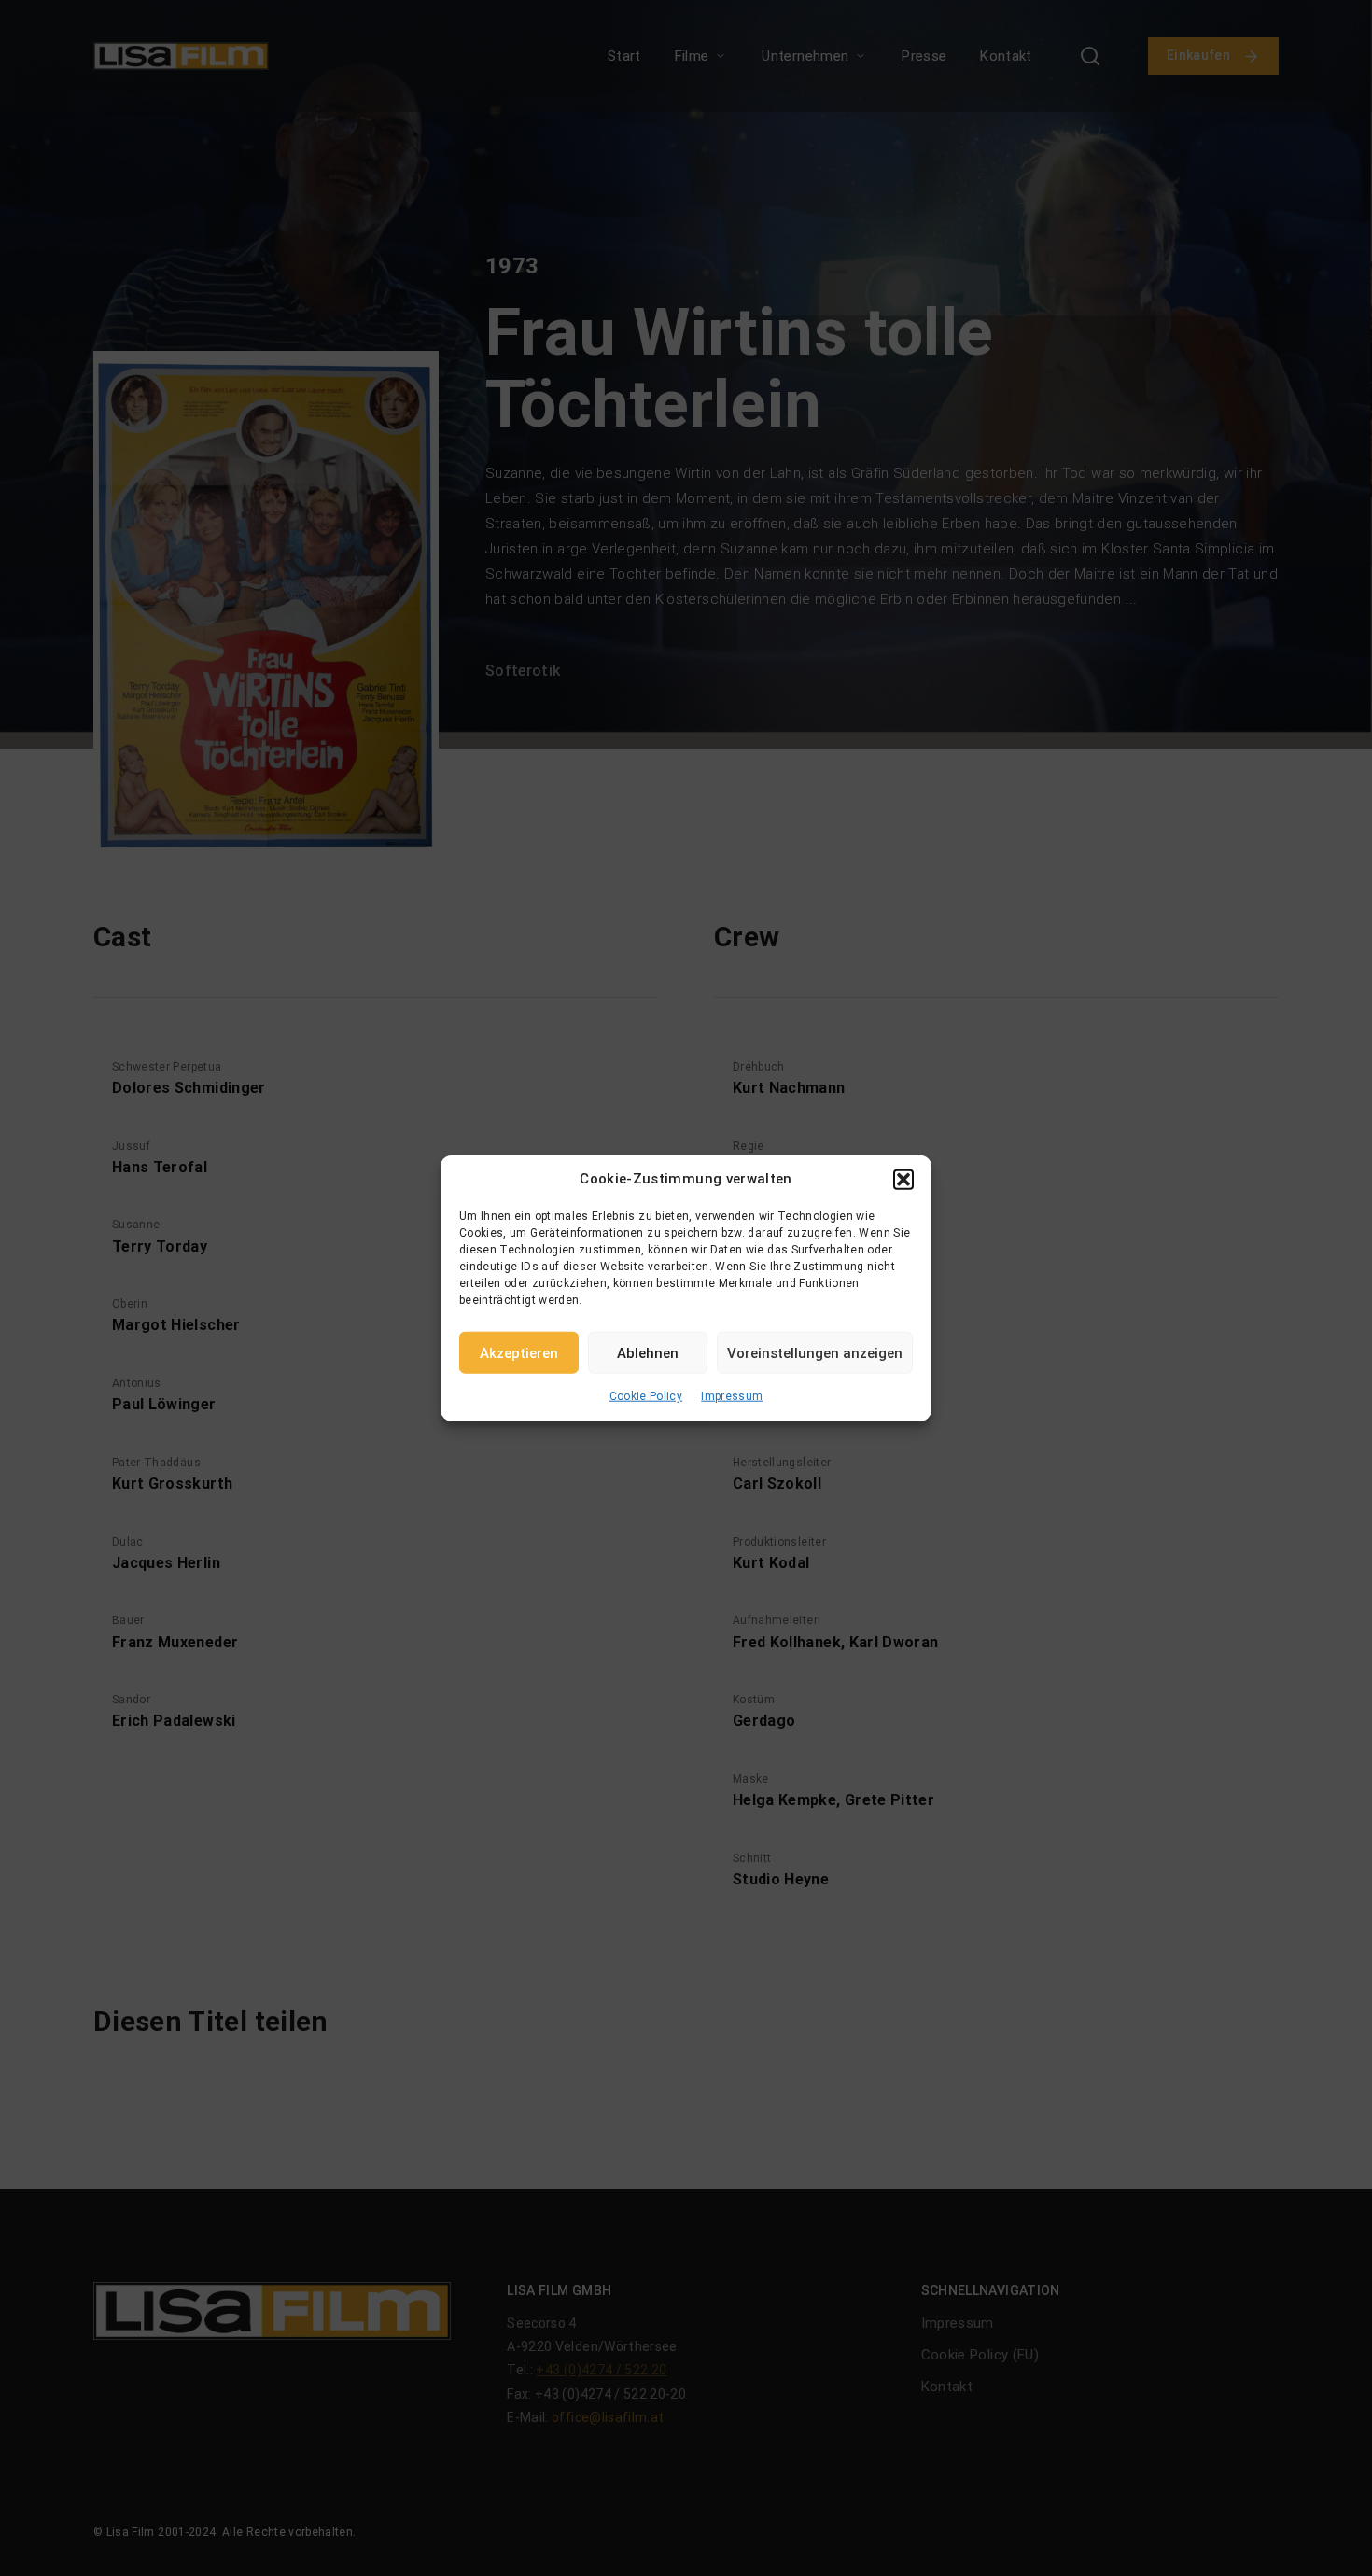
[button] (903, 1179)
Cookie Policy (646, 1396)
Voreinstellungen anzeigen (815, 1352)
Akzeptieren (519, 1352)
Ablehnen (648, 1352)
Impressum (732, 1396)
